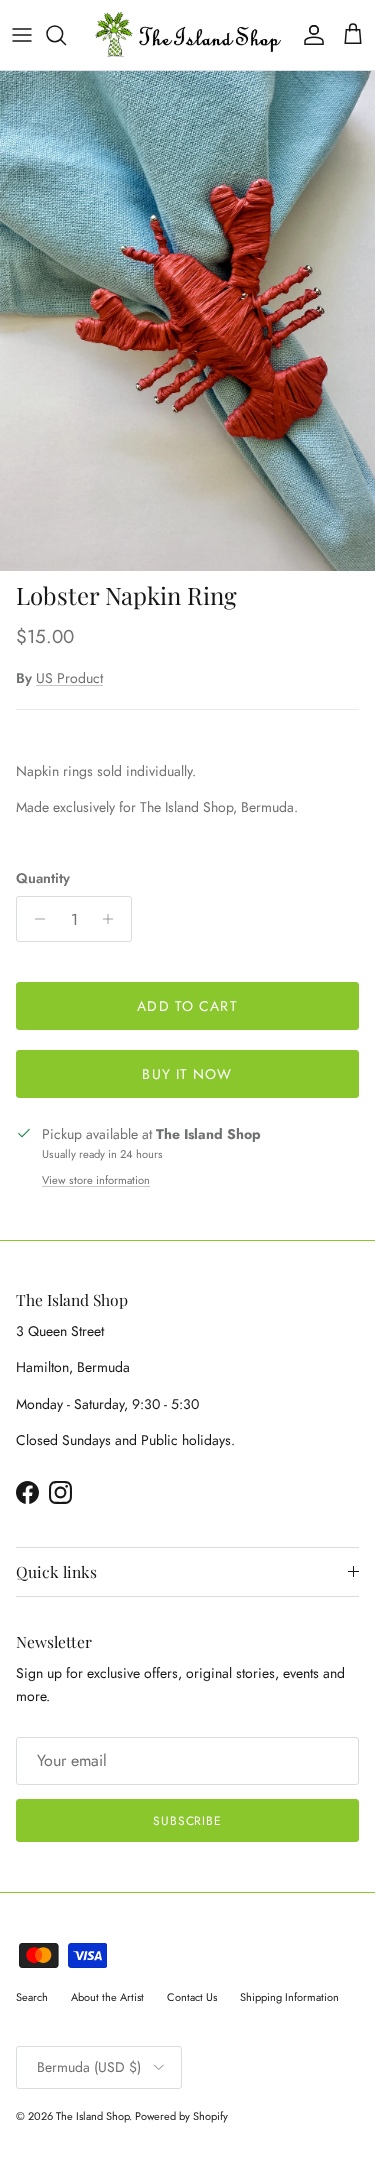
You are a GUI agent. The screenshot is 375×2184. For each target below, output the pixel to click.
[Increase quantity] (113, 919)
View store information (96, 1180)
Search (32, 1997)
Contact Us (192, 1997)
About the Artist (107, 1997)
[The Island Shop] (187, 35)
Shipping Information (289, 1997)
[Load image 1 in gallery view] (187, 321)
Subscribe (188, 1821)
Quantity (43, 878)
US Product (69, 678)
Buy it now (187, 1074)
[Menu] (22, 35)
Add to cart (187, 1006)
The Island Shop (92, 2116)
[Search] (66, 35)
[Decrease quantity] (34, 919)
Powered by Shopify (181, 2116)
